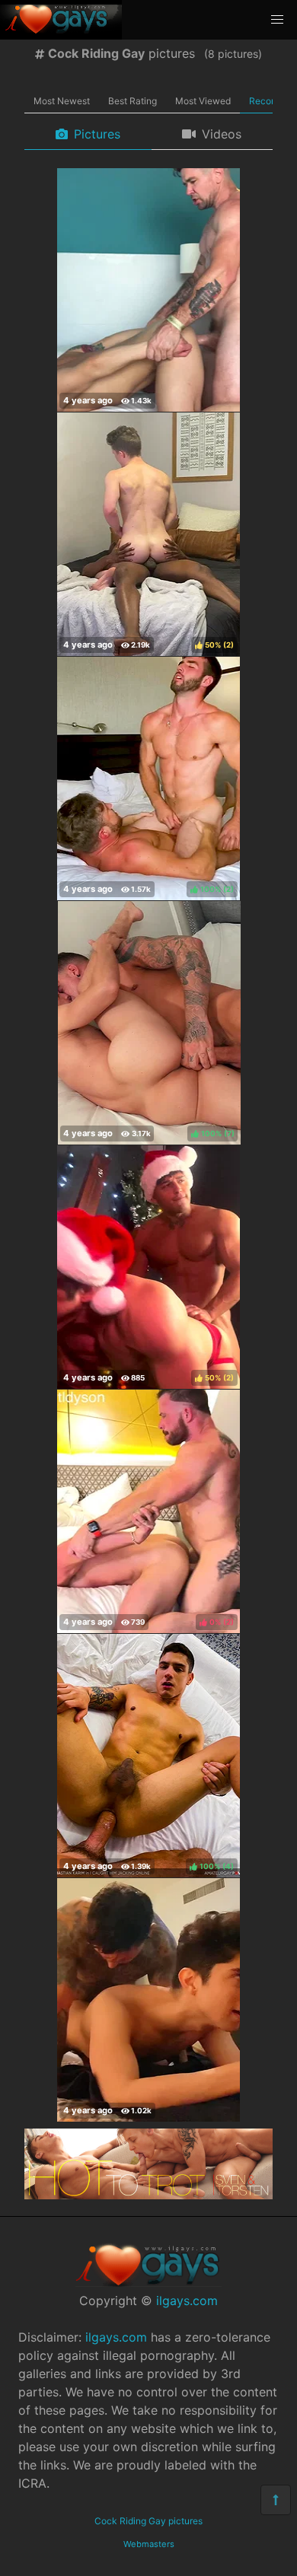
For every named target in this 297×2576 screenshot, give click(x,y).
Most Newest (62, 101)
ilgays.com (187, 2301)
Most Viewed (203, 101)
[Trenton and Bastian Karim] (148, 290)
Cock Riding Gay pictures (148, 2521)
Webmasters (149, 2544)
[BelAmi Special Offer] (148, 2195)
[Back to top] (276, 2500)
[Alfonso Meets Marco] (148, 2000)
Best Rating (133, 101)
